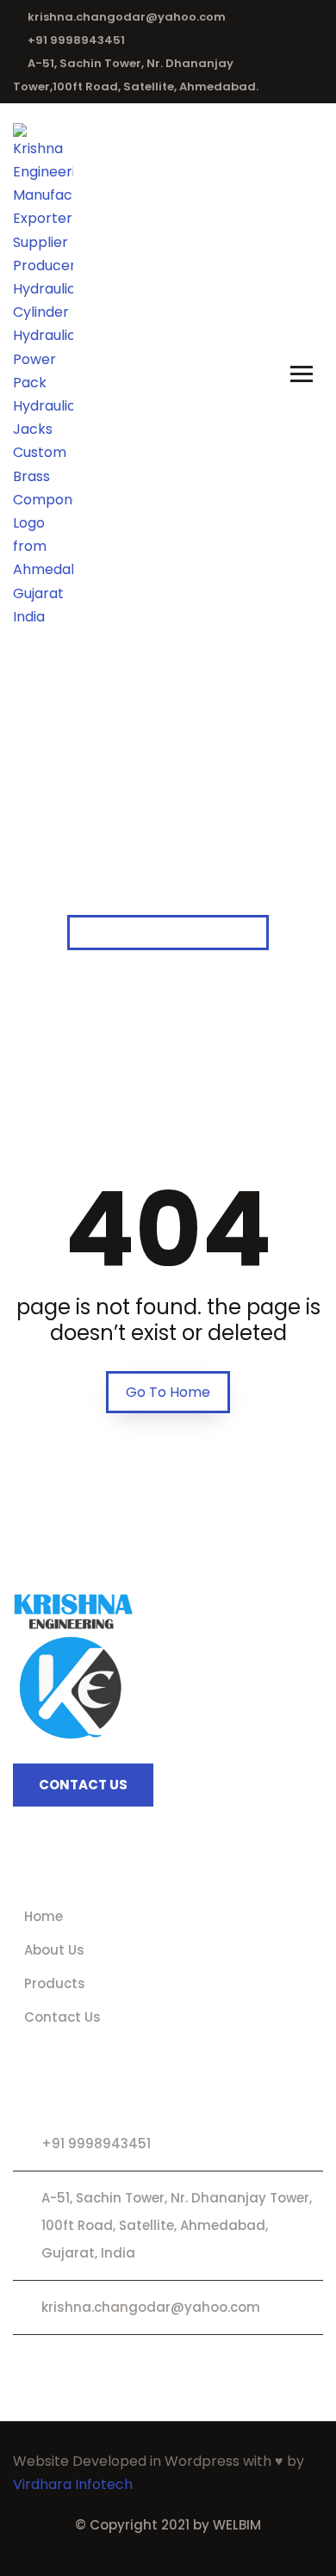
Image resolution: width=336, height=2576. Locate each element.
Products (55, 1983)
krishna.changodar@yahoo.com (127, 17)
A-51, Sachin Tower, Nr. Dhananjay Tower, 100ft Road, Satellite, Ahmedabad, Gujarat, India (177, 2225)
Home (44, 1916)
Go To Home (168, 1392)
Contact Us (62, 2017)
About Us (54, 1950)
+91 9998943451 (76, 40)
